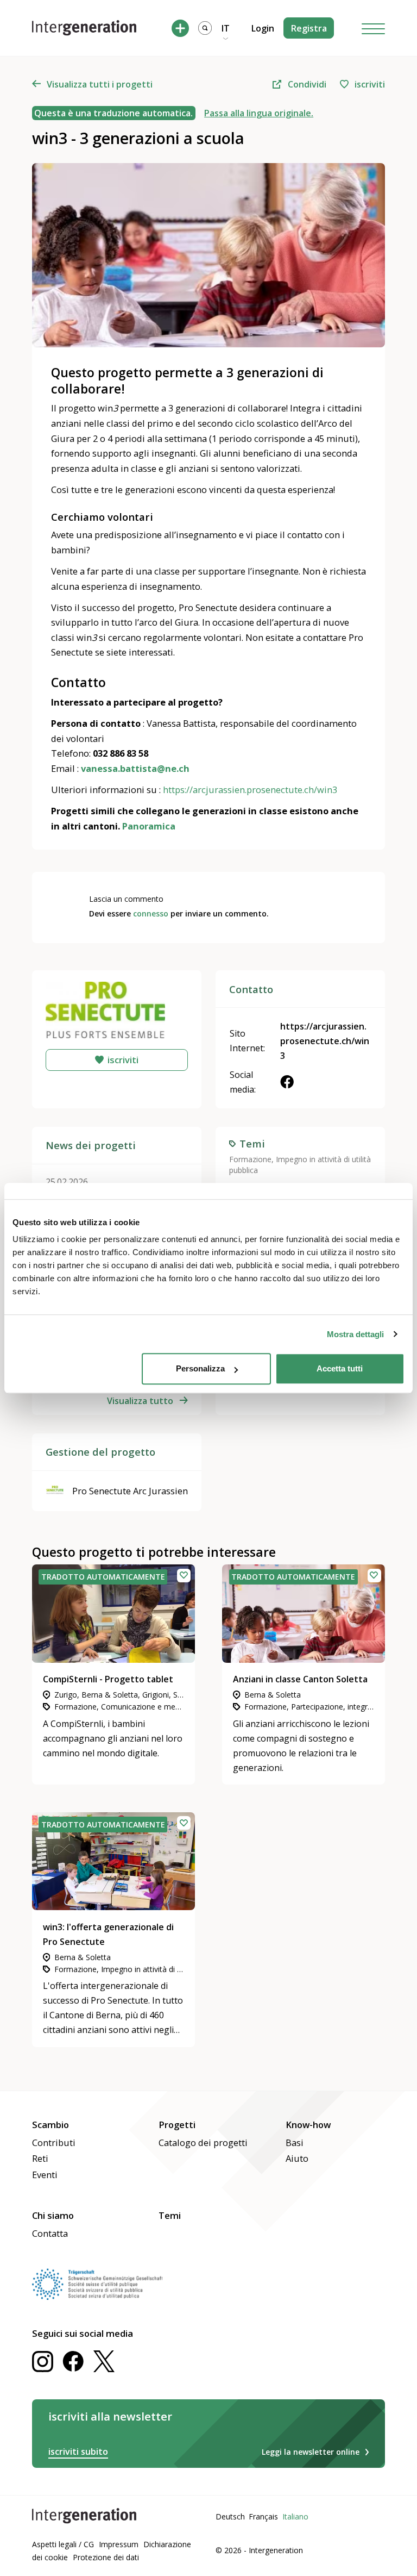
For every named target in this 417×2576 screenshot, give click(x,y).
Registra (309, 28)
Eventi (45, 2175)
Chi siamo (53, 2215)
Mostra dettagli (355, 1334)
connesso (151, 913)
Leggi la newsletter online (311, 2452)
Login (263, 28)
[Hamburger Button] (374, 28)
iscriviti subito (78, 2452)
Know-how (308, 2125)
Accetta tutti (340, 1368)
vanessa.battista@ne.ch (135, 768)
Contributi (54, 2142)
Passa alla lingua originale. (259, 113)
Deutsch (230, 2516)
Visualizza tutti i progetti (100, 84)
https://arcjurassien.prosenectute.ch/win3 (325, 1041)
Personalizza (200, 1368)
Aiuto (297, 2158)
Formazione (250, 1159)
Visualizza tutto (140, 1401)
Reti (40, 2158)
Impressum (119, 2544)
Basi (295, 2142)
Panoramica (149, 826)
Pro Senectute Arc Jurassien (130, 1491)
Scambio (50, 2125)
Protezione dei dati (106, 2557)
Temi (170, 2215)
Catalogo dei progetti (203, 2142)
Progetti (177, 2125)
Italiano (295, 2516)
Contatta (50, 2233)
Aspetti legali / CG (63, 2544)
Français (263, 2516)
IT (226, 28)
